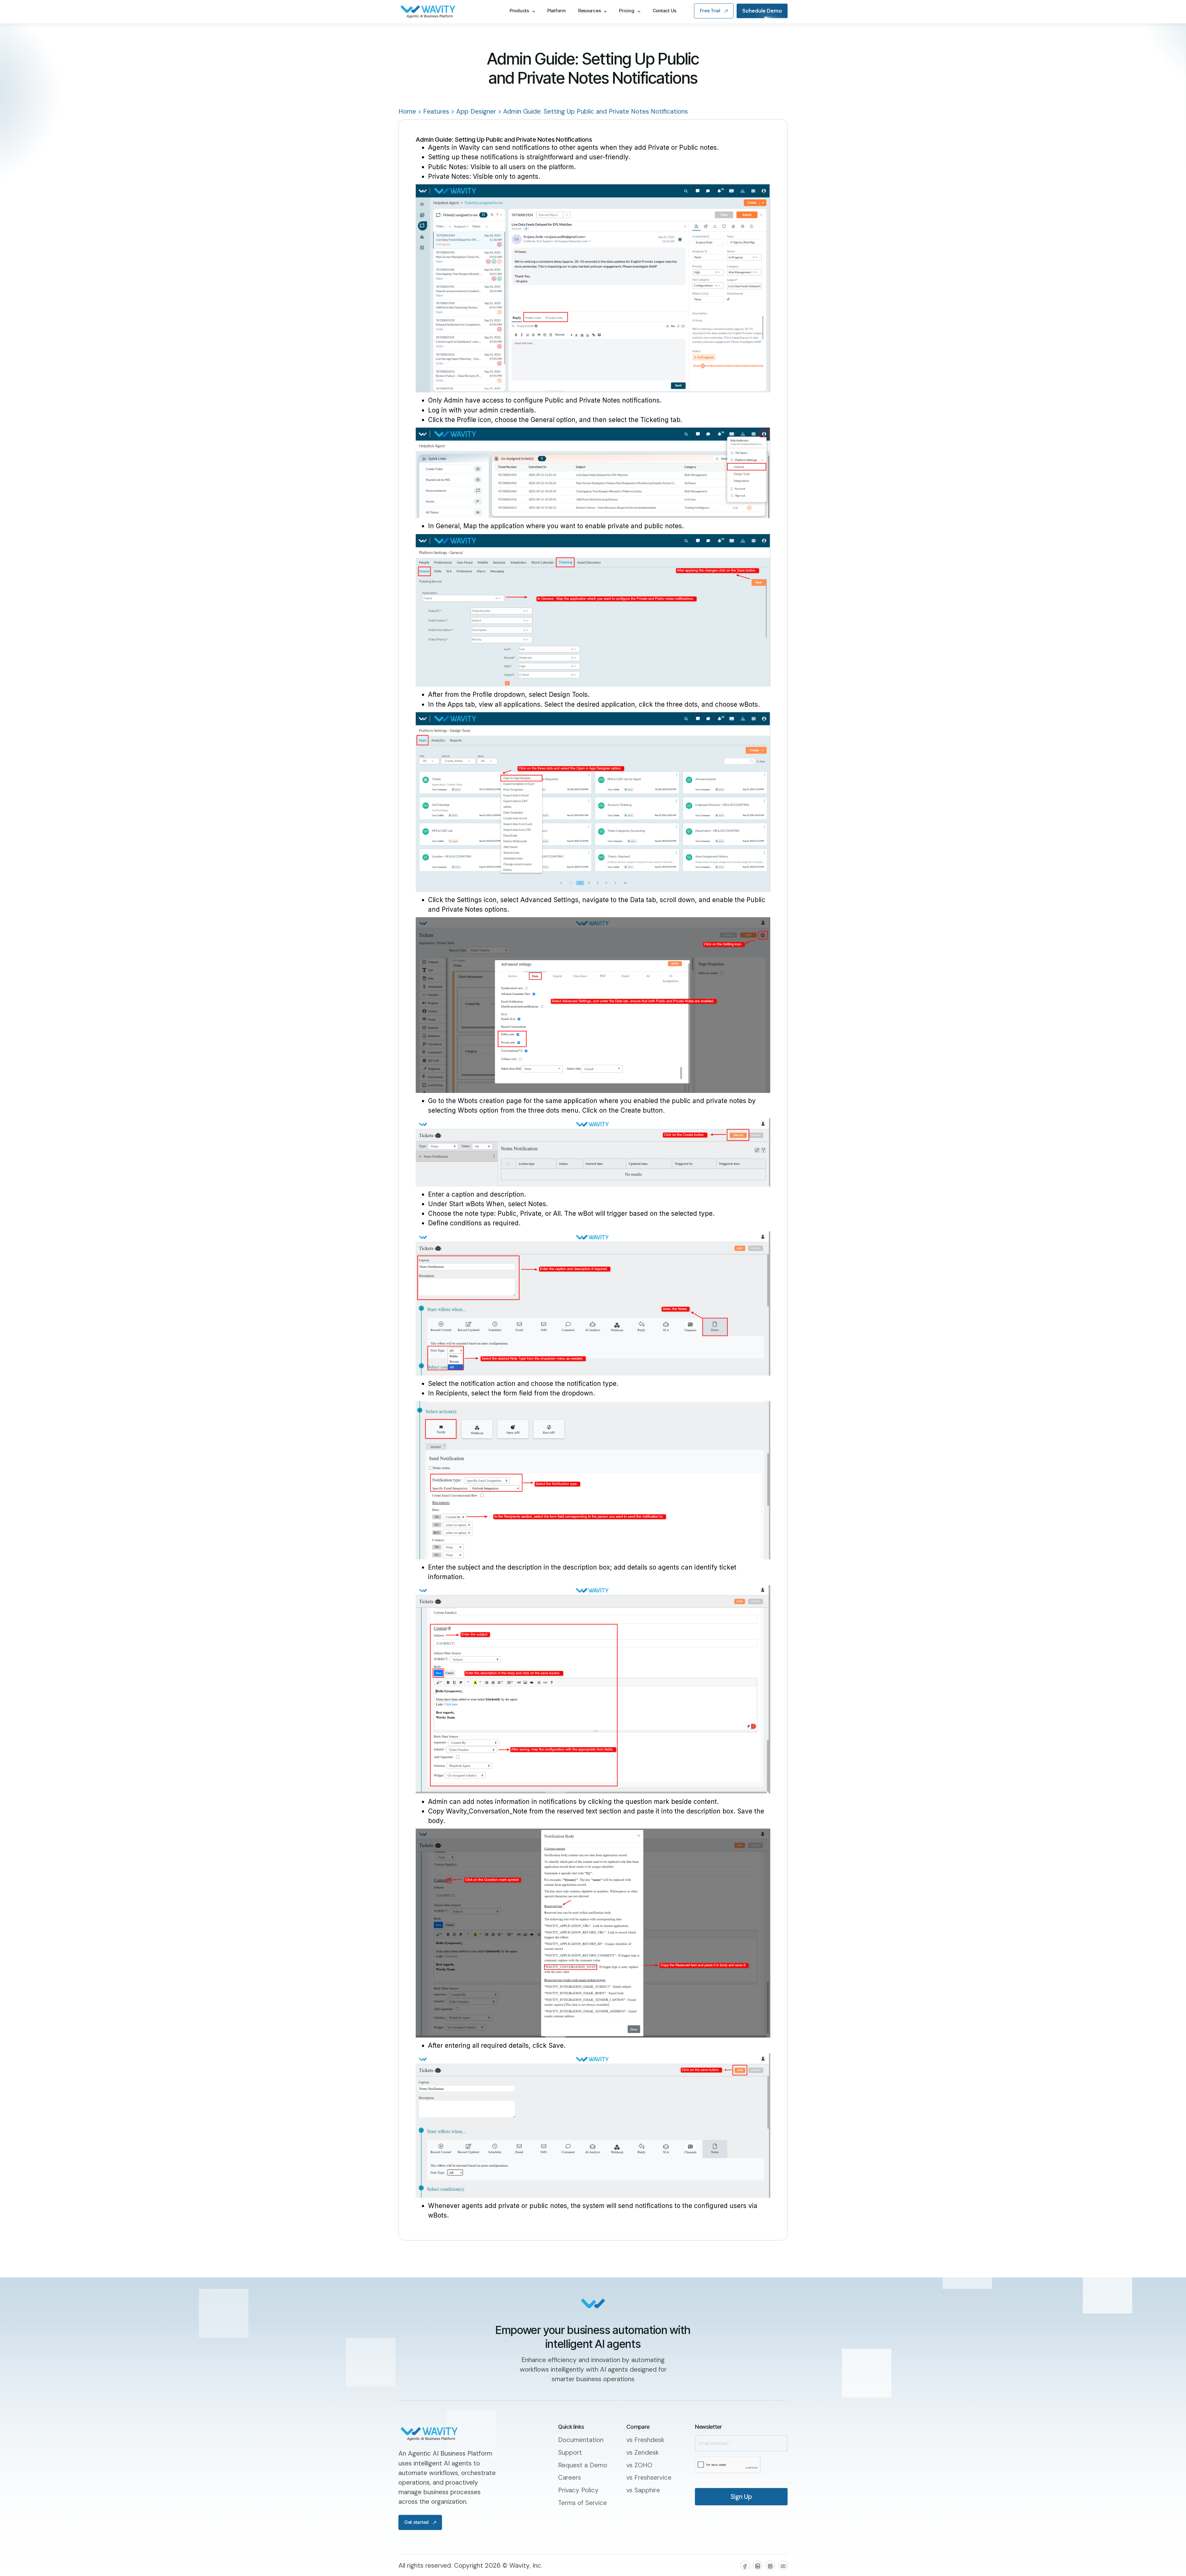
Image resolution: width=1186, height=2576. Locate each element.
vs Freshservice (649, 2477)
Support (570, 2452)
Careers (570, 2477)
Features (436, 111)
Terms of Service (582, 2503)
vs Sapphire (643, 2490)
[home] (447, 25)
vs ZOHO (639, 2465)
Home (407, 111)
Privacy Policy (578, 2490)
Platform (557, 24)
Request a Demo (583, 2465)
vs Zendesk (643, 2452)
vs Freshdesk (645, 2440)
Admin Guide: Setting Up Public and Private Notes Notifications (595, 111)
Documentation (581, 2440)
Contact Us (664, 24)
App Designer (476, 111)
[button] (522, 25)
